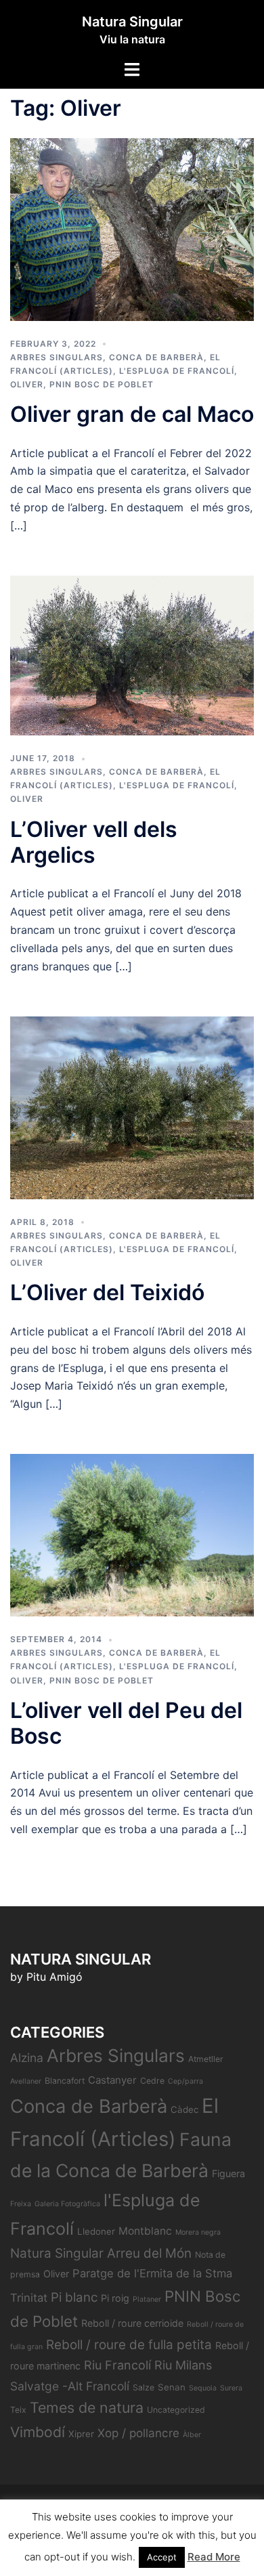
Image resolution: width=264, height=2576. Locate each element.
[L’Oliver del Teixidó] (132, 1107)
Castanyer (112, 2080)
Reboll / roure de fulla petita (129, 2345)
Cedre (152, 2081)
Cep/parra (185, 2081)
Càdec (184, 2109)
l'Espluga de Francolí (177, 371)
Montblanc (145, 2231)
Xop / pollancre (138, 2433)
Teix (18, 2410)
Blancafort (65, 2081)
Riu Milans (183, 2365)
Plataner (147, 2299)
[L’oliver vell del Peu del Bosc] (132, 1534)
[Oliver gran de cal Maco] (132, 228)
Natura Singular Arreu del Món (101, 2253)
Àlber (192, 2435)
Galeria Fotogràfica (67, 2204)
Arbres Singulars (57, 357)
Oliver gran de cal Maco (132, 414)
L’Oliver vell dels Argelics (94, 842)
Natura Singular (132, 22)
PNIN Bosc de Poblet (102, 384)
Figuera (228, 2173)
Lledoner (96, 2231)
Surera (231, 2388)
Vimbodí (38, 2432)
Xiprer (81, 2434)
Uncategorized (176, 2410)
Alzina (27, 2058)
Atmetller (206, 2059)
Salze (144, 2387)
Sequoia (203, 2388)
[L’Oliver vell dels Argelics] (132, 654)
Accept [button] (162, 2557)
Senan (172, 2387)
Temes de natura (87, 2407)
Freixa (21, 2204)
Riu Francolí (117, 2365)
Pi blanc (74, 2297)
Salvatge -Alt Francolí (70, 2386)
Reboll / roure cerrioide (132, 2323)
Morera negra (198, 2232)
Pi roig (115, 2298)
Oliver (27, 384)
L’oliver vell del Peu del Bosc (126, 1723)
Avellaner (26, 2081)
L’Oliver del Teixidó (107, 1292)
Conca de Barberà (156, 357)
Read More (214, 2557)
